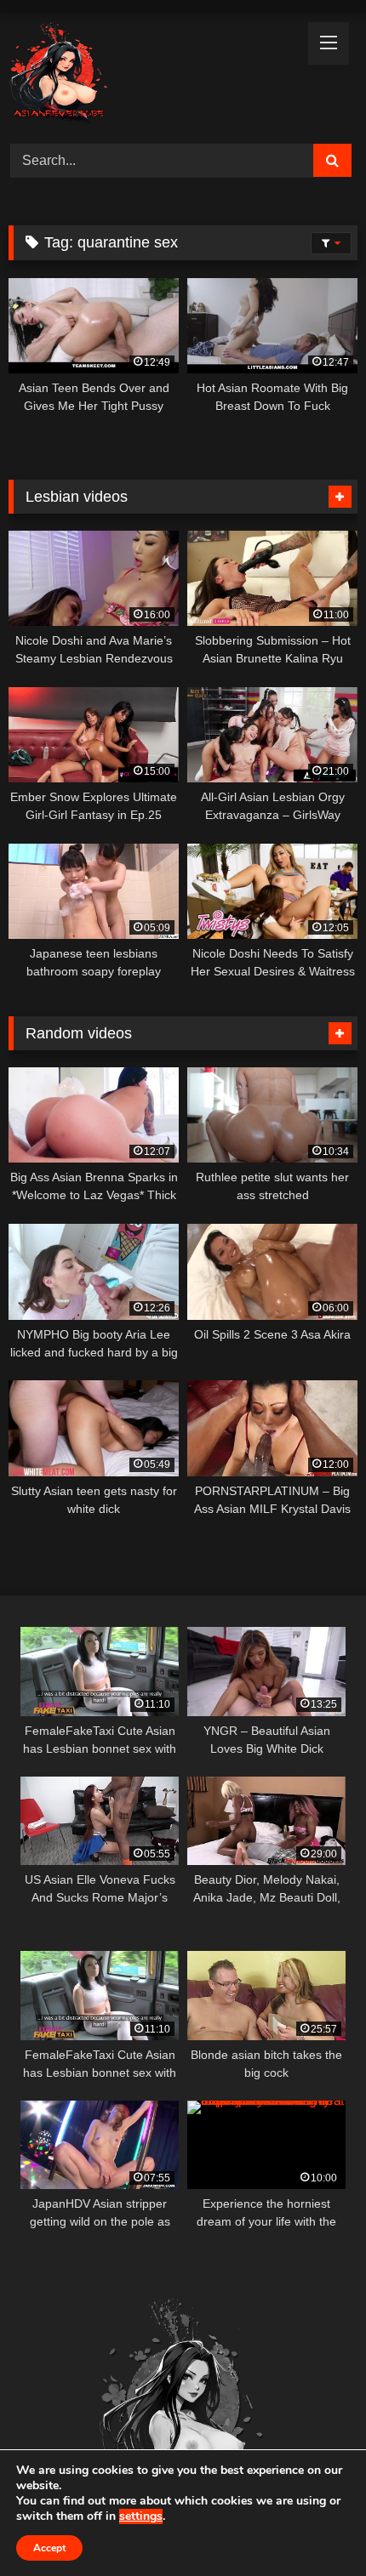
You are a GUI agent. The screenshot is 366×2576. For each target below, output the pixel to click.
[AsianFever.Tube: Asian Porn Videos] (150, 76)
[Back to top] (313, 2525)
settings (141, 2516)
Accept (49, 2548)
